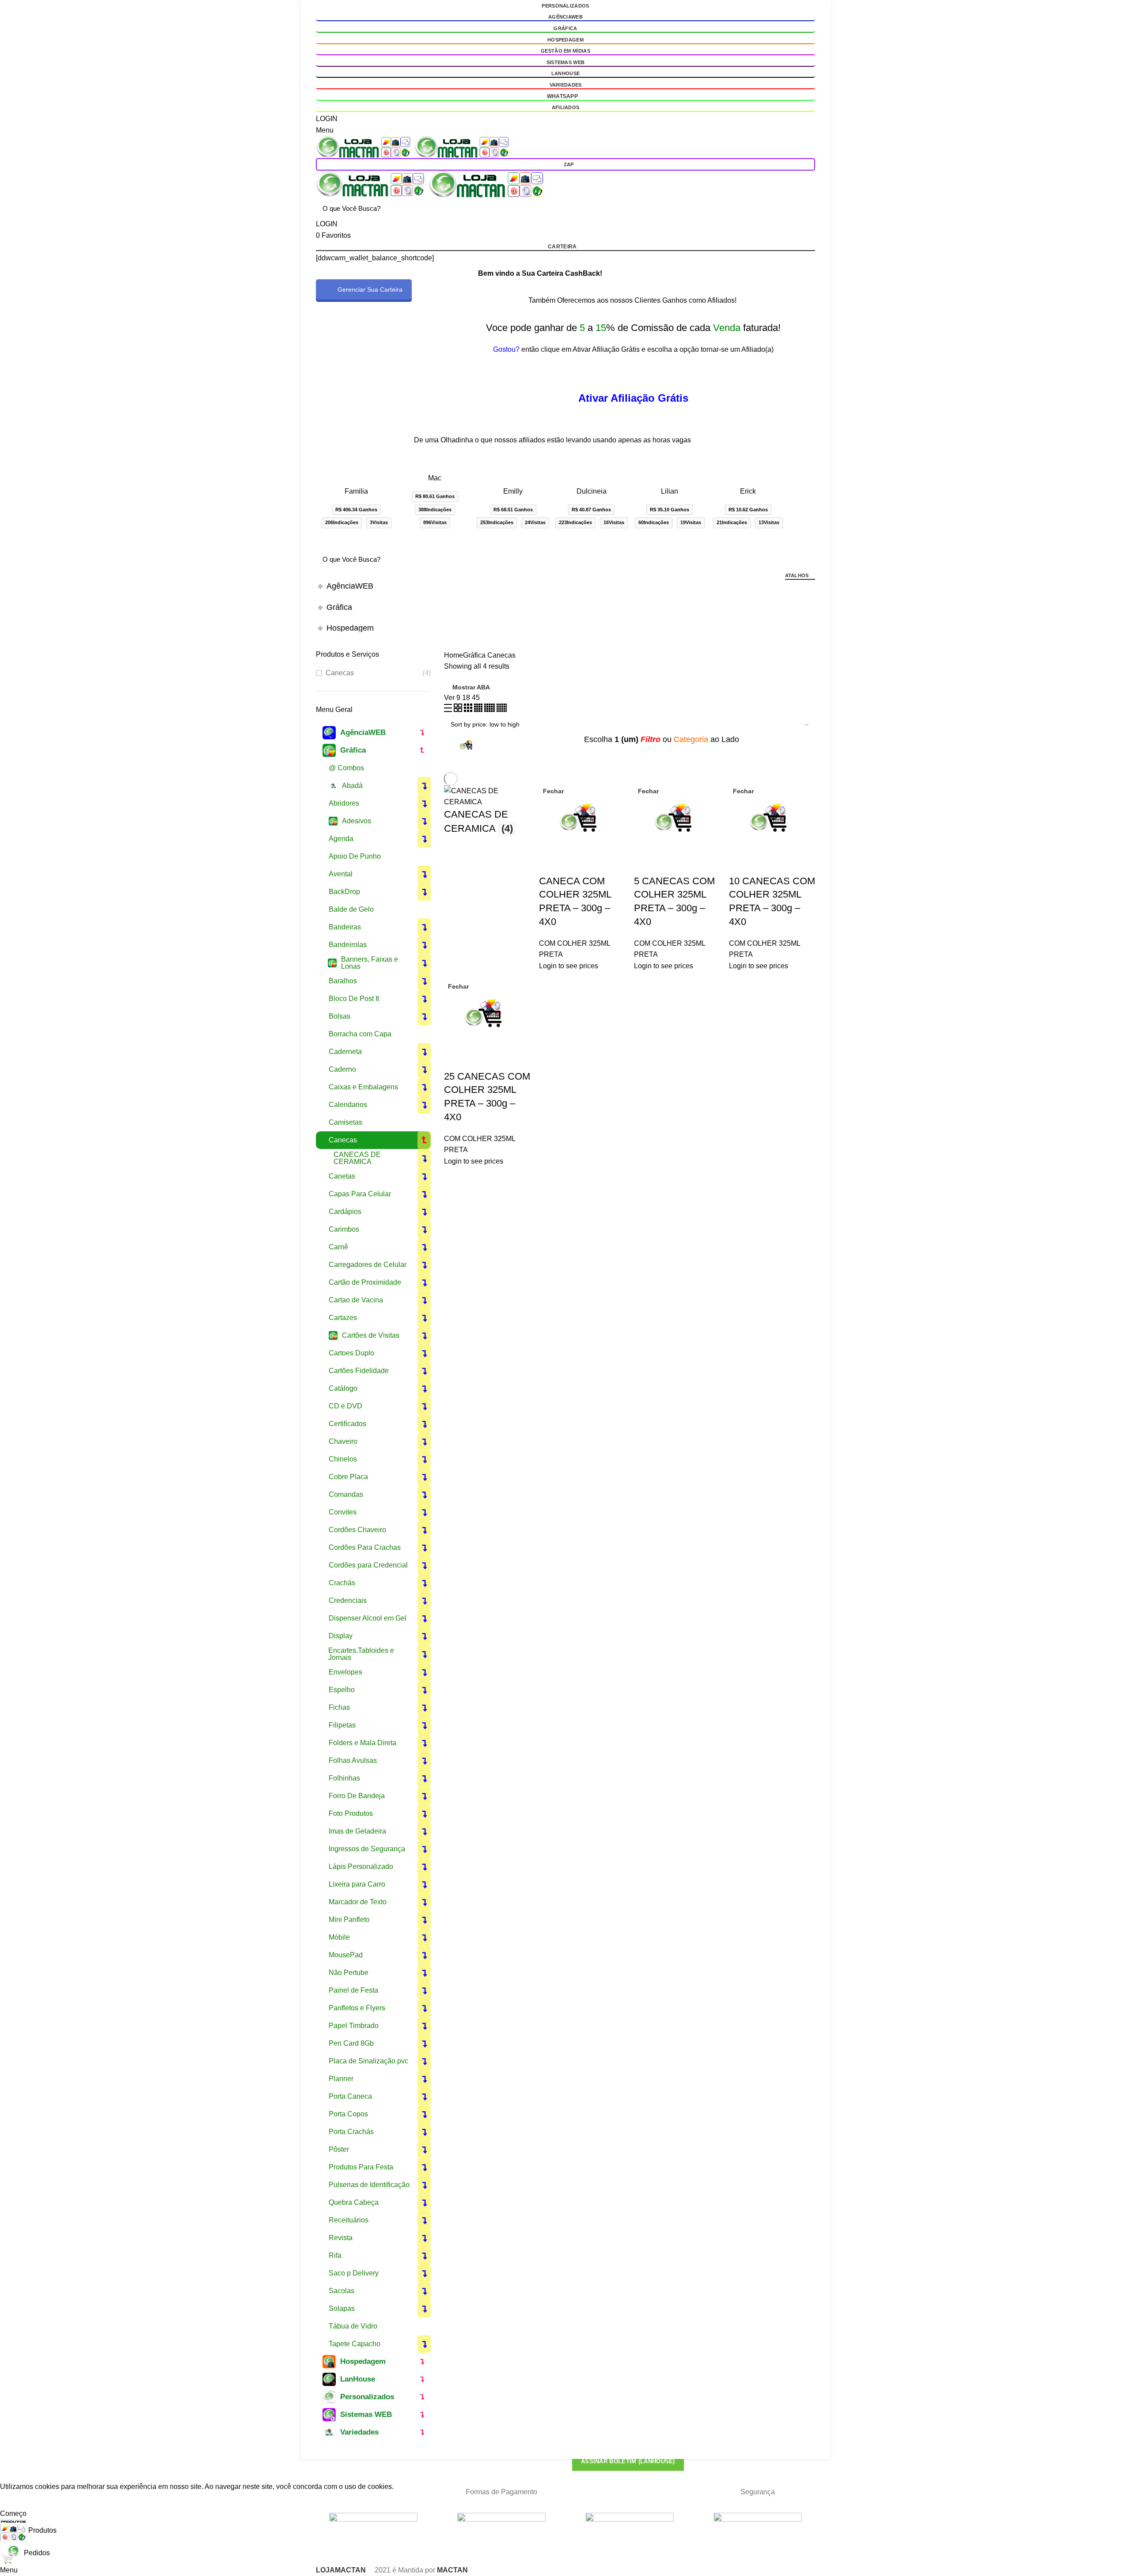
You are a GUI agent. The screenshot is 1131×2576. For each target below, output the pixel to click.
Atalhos (797, 575)
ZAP (569, 164)
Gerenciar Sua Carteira (370, 289)
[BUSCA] (803, 208)
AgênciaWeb (565, 17)
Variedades (566, 85)
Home (454, 655)
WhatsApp (562, 96)
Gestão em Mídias (565, 51)
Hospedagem (565, 40)
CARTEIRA (562, 247)
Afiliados (566, 107)
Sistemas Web (566, 62)
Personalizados (565, 6)
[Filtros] (11, 2470)
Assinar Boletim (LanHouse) (628, 2461)
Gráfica (565, 28)
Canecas (340, 673)
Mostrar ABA (471, 687)
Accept (18, 2500)
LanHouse (565, 73)
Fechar (553, 791)
